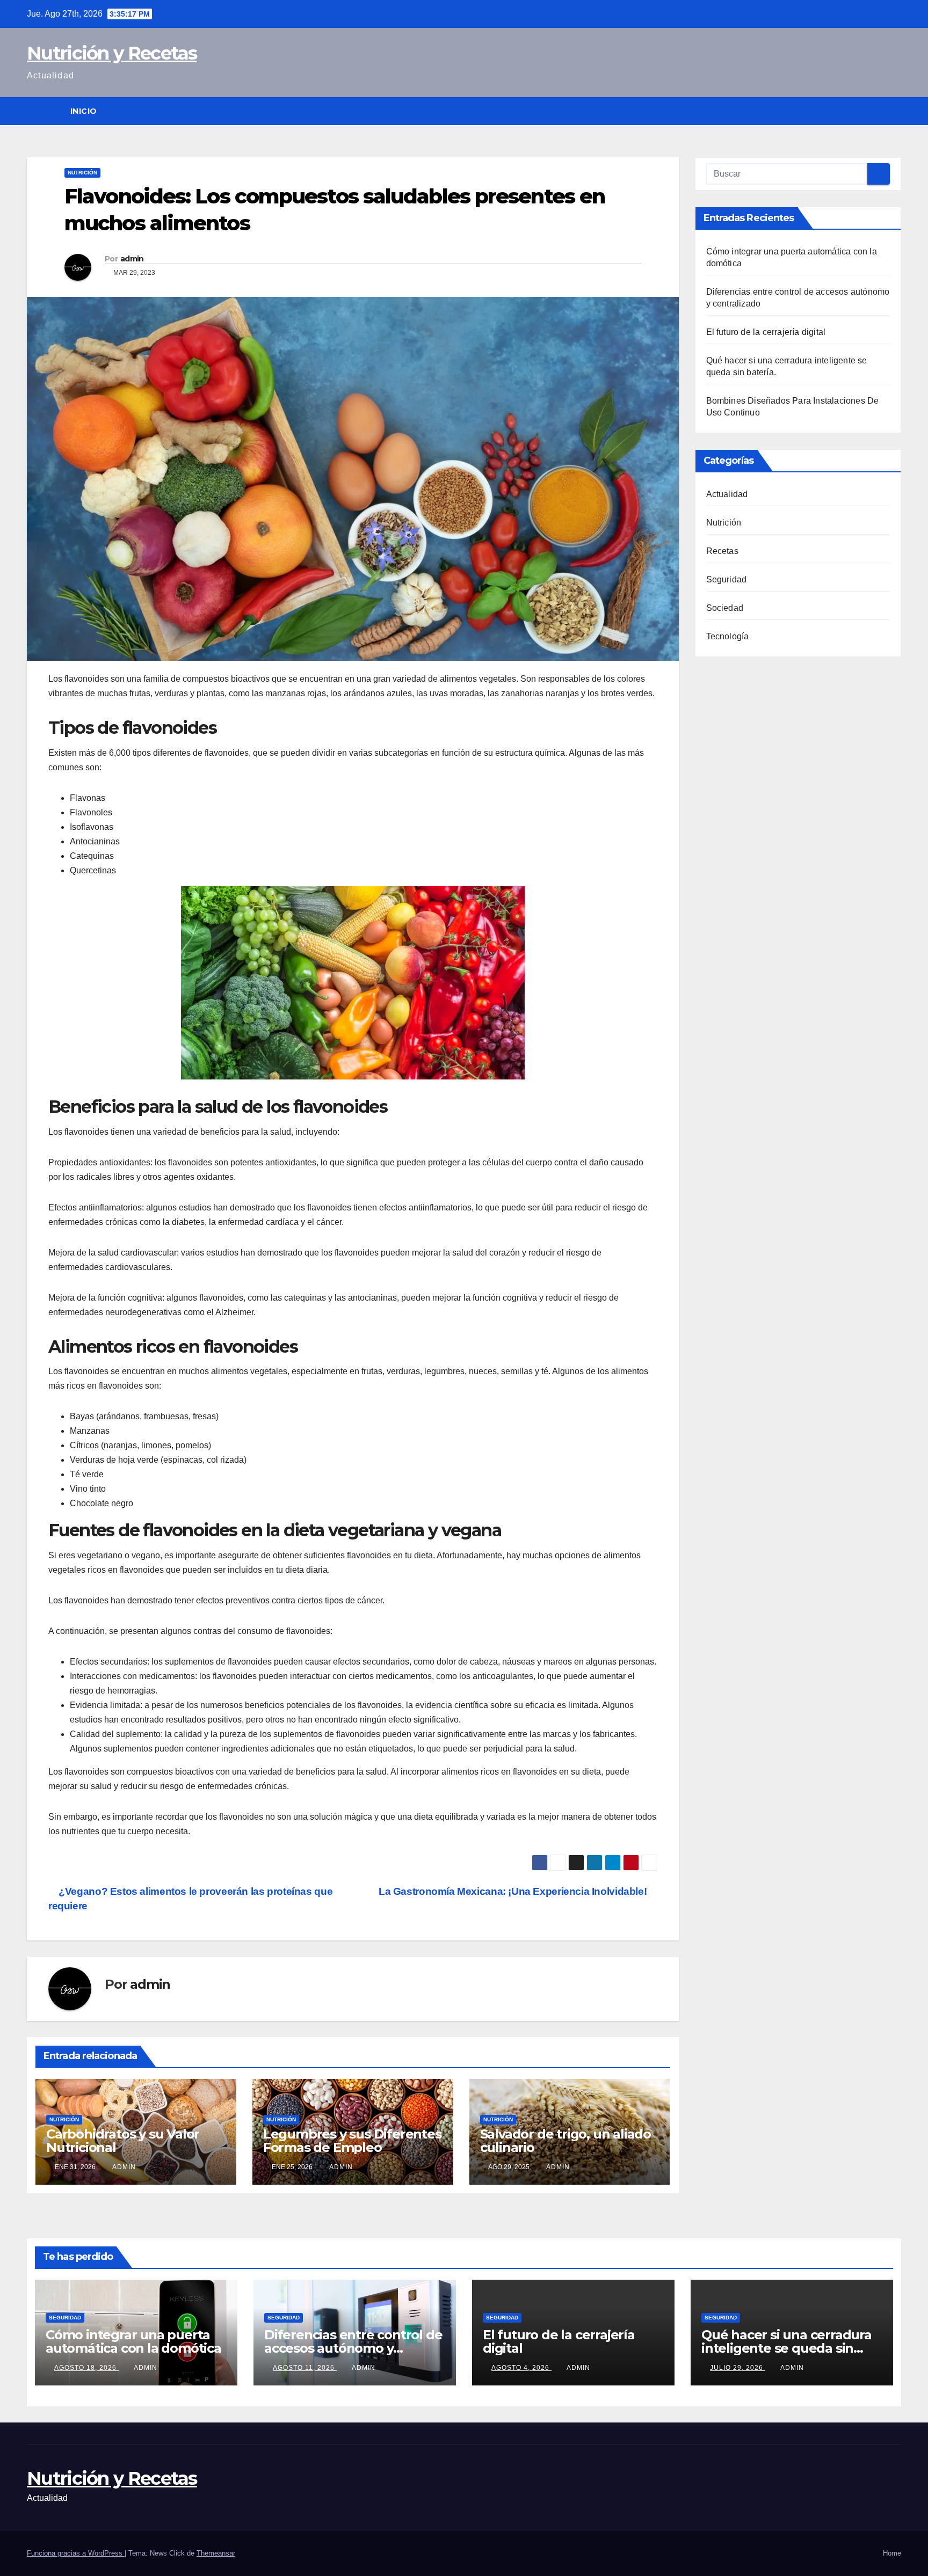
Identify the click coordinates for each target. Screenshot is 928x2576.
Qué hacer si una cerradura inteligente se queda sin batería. (786, 2348)
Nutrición (82, 173)
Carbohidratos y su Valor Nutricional (123, 2141)
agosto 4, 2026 (521, 2368)
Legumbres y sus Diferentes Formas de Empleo (352, 2141)
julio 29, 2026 (738, 2368)
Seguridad (727, 579)
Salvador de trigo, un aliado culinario (565, 2141)
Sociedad (725, 608)
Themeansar (216, 2553)
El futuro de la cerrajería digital (766, 332)
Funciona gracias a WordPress (76, 2553)
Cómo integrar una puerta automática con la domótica (133, 2341)
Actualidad (727, 494)
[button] (894, 111)
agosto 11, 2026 (305, 2368)
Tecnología (728, 636)
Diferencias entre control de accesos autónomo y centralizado (353, 2348)
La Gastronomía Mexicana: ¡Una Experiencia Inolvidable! (514, 1891)
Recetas (722, 551)
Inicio (84, 111)
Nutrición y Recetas (112, 53)
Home (892, 2553)
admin (132, 259)
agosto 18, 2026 (86, 2368)
